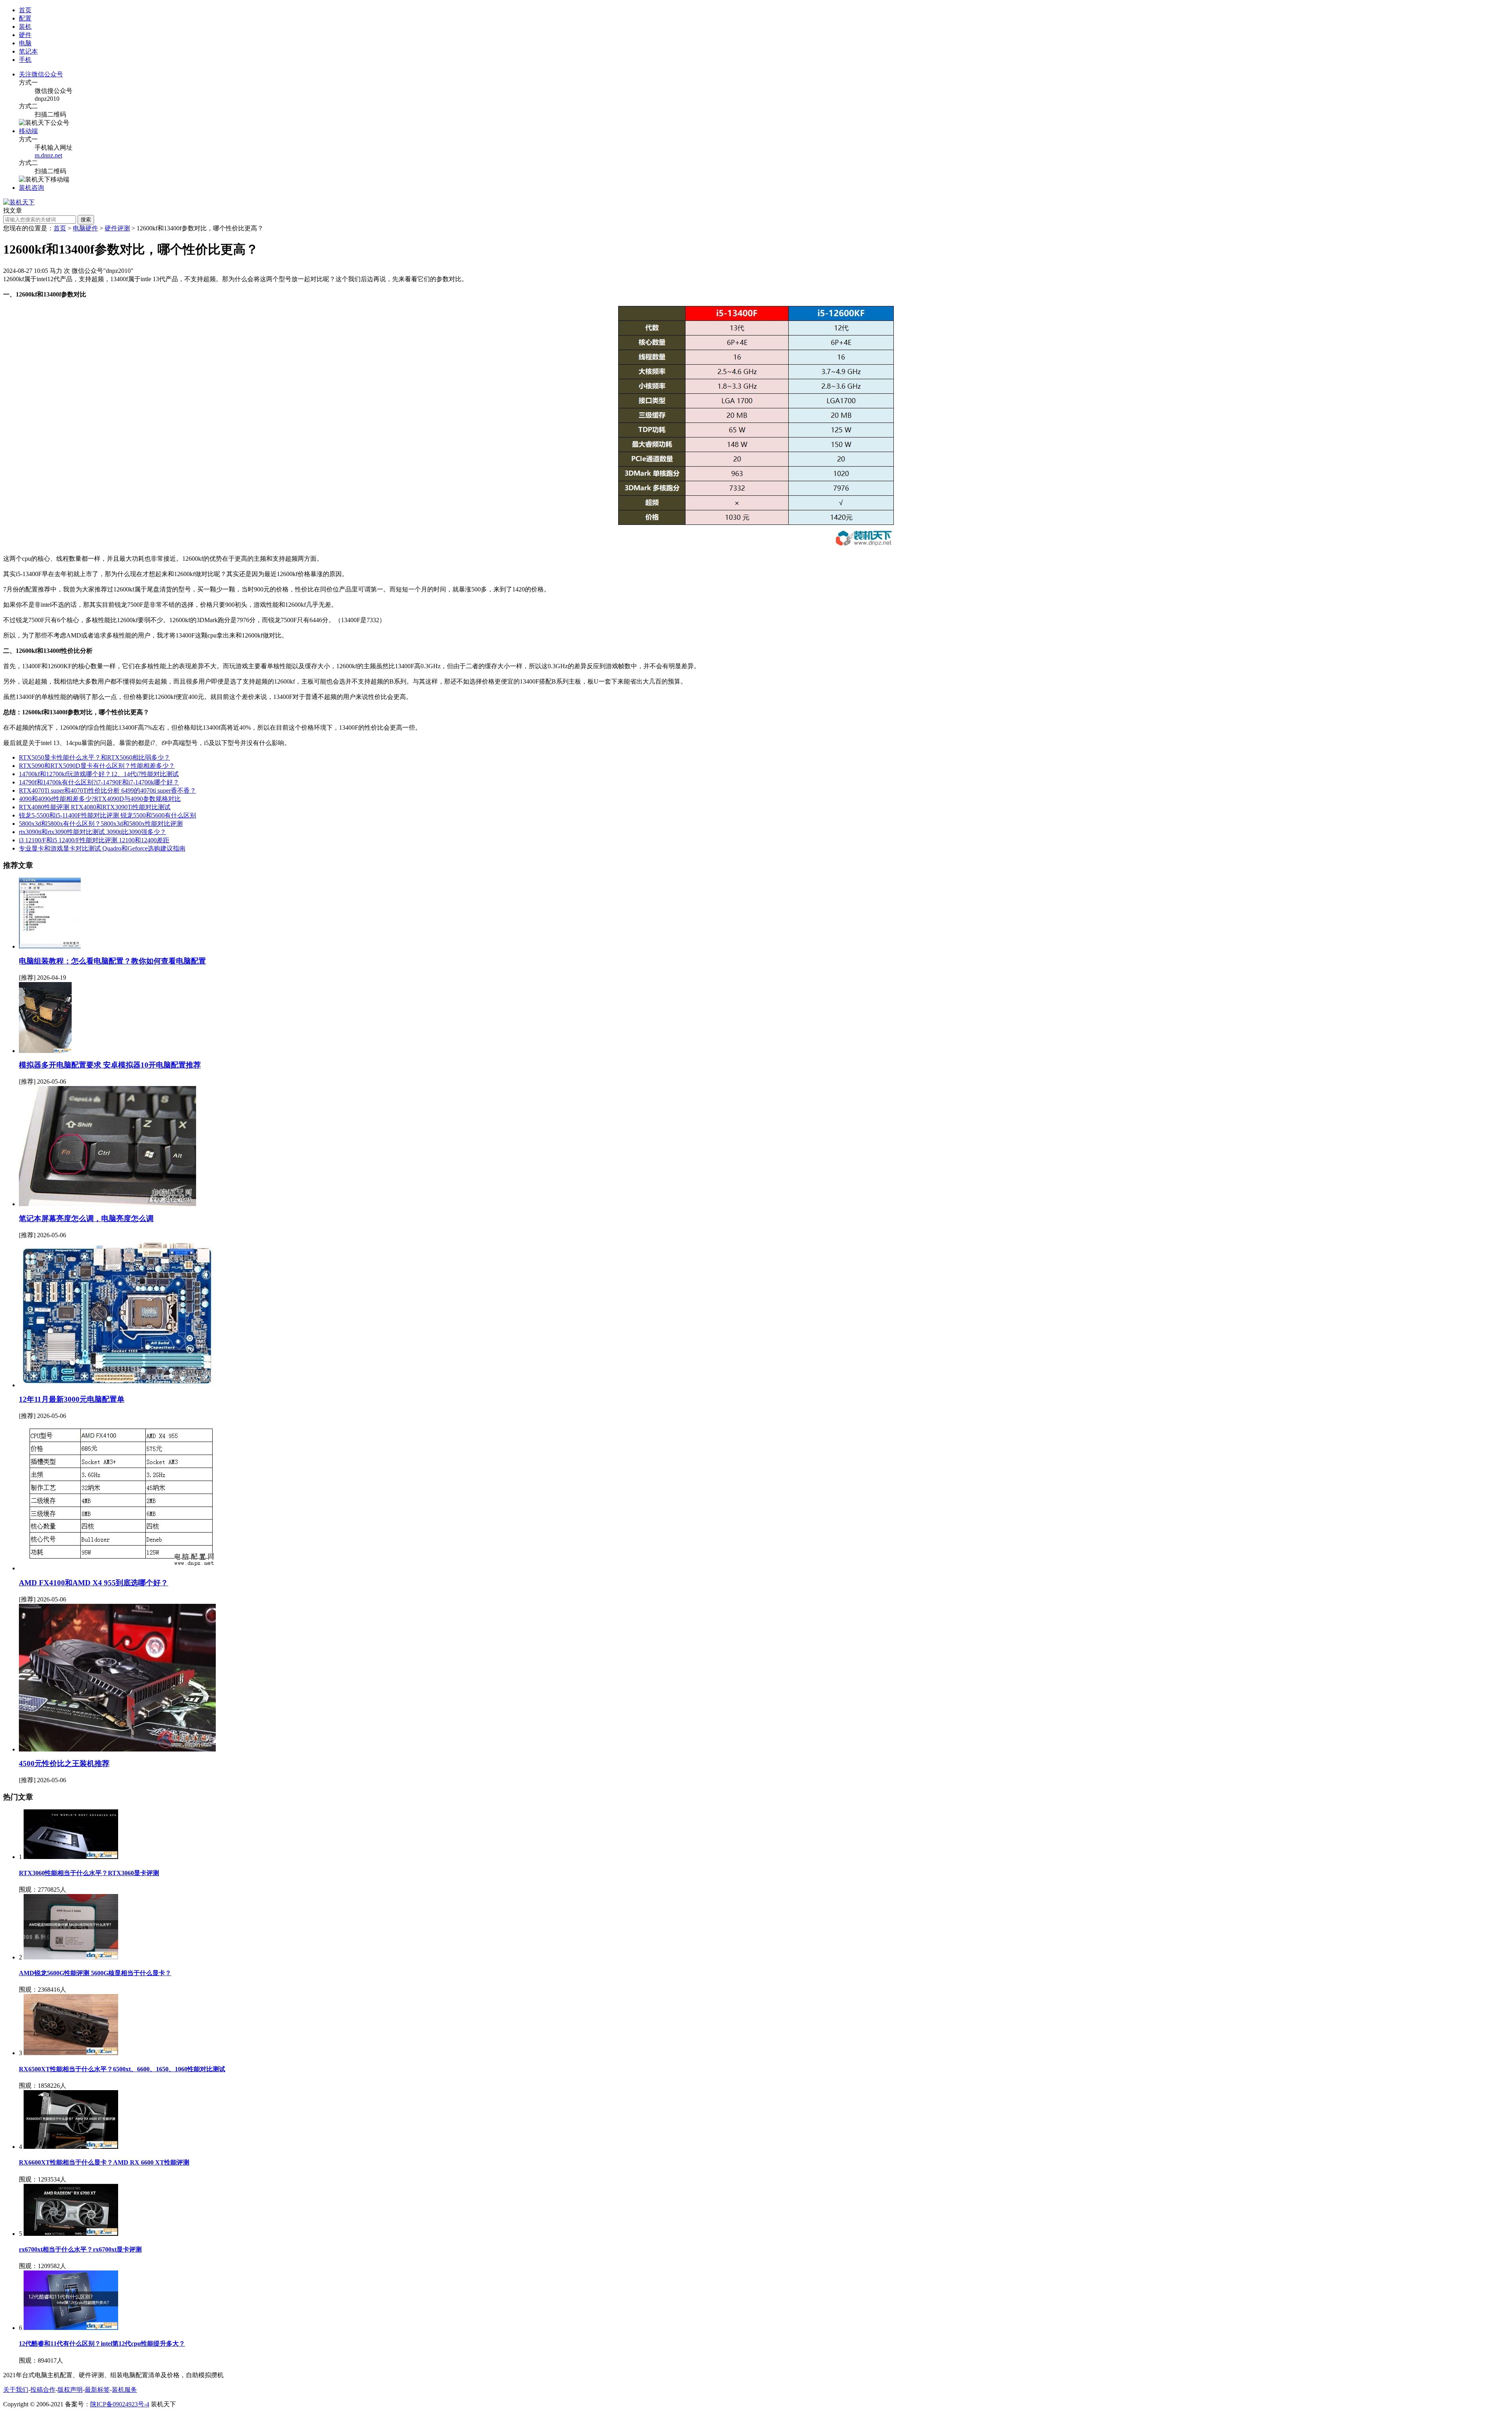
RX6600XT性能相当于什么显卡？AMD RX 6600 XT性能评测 (104, 2162)
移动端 (28, 131)
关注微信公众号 (41, 74)
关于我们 (16, 2390)
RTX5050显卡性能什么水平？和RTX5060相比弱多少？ (94, 757)
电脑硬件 (85, 228)
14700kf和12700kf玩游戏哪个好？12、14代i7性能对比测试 (99, 774)
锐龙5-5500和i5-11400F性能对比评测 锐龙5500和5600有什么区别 (107, 815)
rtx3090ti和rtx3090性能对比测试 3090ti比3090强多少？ (93, 832)
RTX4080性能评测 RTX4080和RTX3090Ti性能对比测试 (95, 807)
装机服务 (124, 2390)
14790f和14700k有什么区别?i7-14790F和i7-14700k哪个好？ (99, 782)
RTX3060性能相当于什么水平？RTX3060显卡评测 (89, 1873)
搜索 (86, 220)
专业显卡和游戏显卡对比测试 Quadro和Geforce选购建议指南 (102, 848)
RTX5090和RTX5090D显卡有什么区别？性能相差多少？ (97, 766)
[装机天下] (19, 202)
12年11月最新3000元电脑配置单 (72, 1399)
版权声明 (70, 2390)
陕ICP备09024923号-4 (120, 2404)
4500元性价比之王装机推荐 (64, 1764)
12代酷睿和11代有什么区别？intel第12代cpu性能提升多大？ (102, 2344)
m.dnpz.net (48, 155)
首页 (25, 10)
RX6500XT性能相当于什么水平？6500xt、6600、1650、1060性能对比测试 (122, 2069)
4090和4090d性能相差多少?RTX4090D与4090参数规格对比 (100, 799)
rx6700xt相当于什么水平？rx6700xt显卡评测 (80, 2249)
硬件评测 (117, 228)
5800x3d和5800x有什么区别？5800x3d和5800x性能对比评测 (101, 824)
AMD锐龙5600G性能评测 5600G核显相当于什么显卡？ (95, 1973)
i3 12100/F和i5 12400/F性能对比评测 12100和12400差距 (94, 840)
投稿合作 (43, 2390)
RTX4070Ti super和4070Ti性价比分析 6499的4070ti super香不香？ (107, 790)
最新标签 (97, 2390)
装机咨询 (31, 188)
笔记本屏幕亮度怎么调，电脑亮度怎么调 (86, 1219)
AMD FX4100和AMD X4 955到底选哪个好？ (94, 1583)
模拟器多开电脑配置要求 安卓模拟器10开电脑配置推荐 (110, 1065)
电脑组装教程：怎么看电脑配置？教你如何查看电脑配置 (112, 961)
